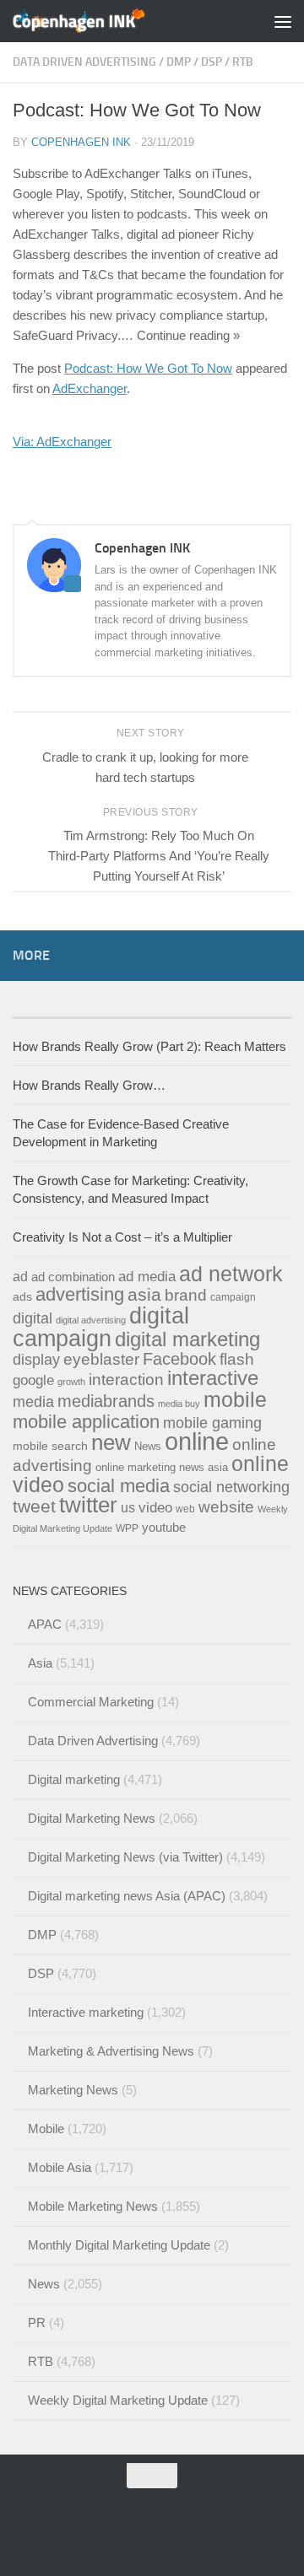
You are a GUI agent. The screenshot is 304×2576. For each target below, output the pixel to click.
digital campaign (101, 1327)
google (33, 1380)
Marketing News (73, 2090)
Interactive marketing (86, 2012)
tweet (34, 1506)
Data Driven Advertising (84, 62)
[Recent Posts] (222, 1011)
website (226, 1507)
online (197, 1441)
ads (22, 1296)
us (128, 1507)
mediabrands (106, 1401)
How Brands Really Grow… (89, 1085)
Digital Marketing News (92, 1818)
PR (37, 2323)
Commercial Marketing (91, 1702)
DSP (212, 62)
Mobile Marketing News (93, 2206)
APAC (45, 1624)
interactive (213, 1378)
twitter (88, 1505)
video (155, 1508)
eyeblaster (101, 1359)
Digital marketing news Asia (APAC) (127, 1896)
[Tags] (82, 1011)
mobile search (50, 1446)
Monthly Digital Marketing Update (119, 2245)
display (36, 1360)
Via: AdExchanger (62, 442)
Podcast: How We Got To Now (148, 368)
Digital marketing (74, 1779)
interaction (126, 1379)
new (111, 1442)
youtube (164, 1527)
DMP (179, 62)
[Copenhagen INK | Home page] (102, 21)
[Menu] (283, 21)
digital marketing (187, 1339)
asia (144, 1294)
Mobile (46, 2129)
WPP (127, 1528)
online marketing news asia (162, 1467)
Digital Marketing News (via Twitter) (125, 1857)
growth (71, 1382)
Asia (40, 1663)
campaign (233, 1297)
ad (20, 1276)
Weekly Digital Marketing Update (118, 2400)
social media (119, 1486)
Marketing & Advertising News (111, 2051)
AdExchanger (90, 388)
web (185, 1509)
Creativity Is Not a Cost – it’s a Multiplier (122, 1237)
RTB (243, 62)
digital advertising (91, 1320)
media (33, 1401)
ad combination (73, 1277)
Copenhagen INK (81, 142)
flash (237, 1359)
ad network (231, 1274)
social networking (231, 1487)
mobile (235, 1399)
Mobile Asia (60, 2167)
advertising (80, 1294)
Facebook (179, 1359)
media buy (179, 1404)
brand (186, 1295)
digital (33, 1318)
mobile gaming (212, 1423)
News (148, 1446)
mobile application (86, 1422)
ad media (147, 1276)
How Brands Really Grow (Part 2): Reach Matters (149, 1046)
